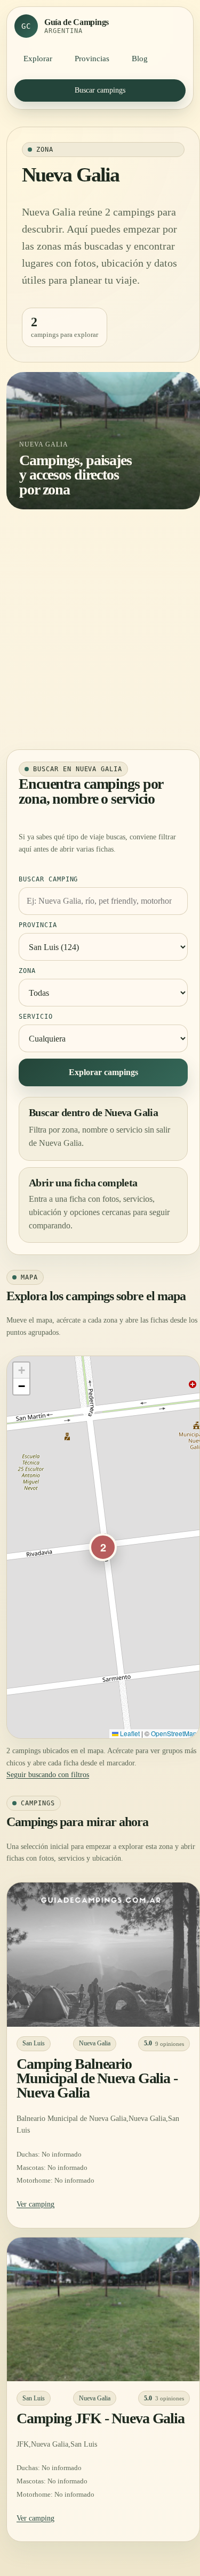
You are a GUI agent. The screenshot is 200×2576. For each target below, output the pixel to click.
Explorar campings (103, 1072)
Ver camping (35, 2204)
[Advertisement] (100, 629)
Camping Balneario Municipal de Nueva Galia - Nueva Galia (97, 2078)
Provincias (92, 59)
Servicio (36, 1017)
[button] (103, 1547)
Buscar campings (100, 90)
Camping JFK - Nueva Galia (101, 2418)
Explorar (38, 59)
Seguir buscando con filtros (48, 1775)
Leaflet (129, 1733)
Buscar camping (48, 879)
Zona (27, 971)
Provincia (38, 925)
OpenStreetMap (174, 1733)
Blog (140, 59)
